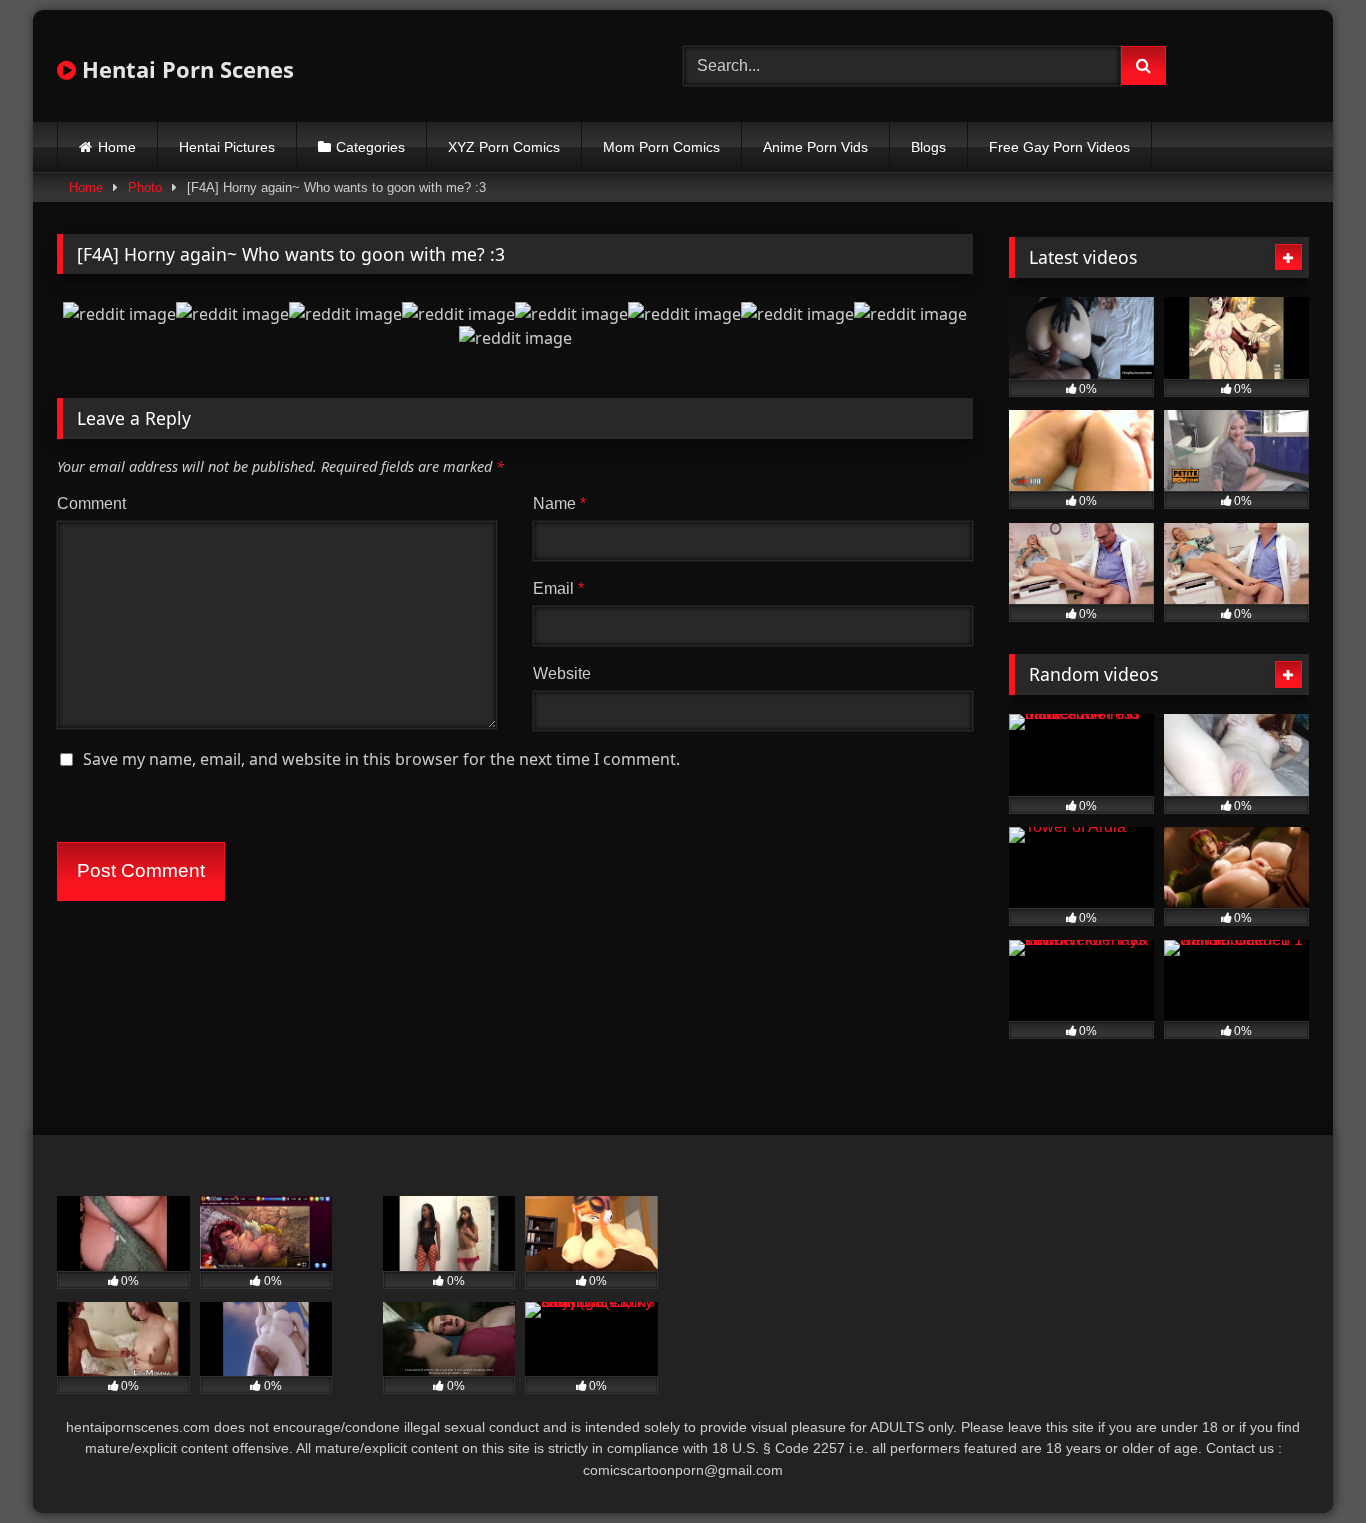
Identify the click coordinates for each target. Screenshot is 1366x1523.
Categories (370, 147)
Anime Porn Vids (815, 147)
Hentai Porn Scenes (185, 69)
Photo (145, 187)
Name (559, 503)
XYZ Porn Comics (504, 147)
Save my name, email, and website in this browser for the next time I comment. (381, 759)
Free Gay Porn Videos (1059, 147)
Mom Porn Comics (661, 147)
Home (117, 147)
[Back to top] (1304, 1463)
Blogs (928, 147)
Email (558, 588)
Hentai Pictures (227, 147)
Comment (91, 503)
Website (562, 673)
